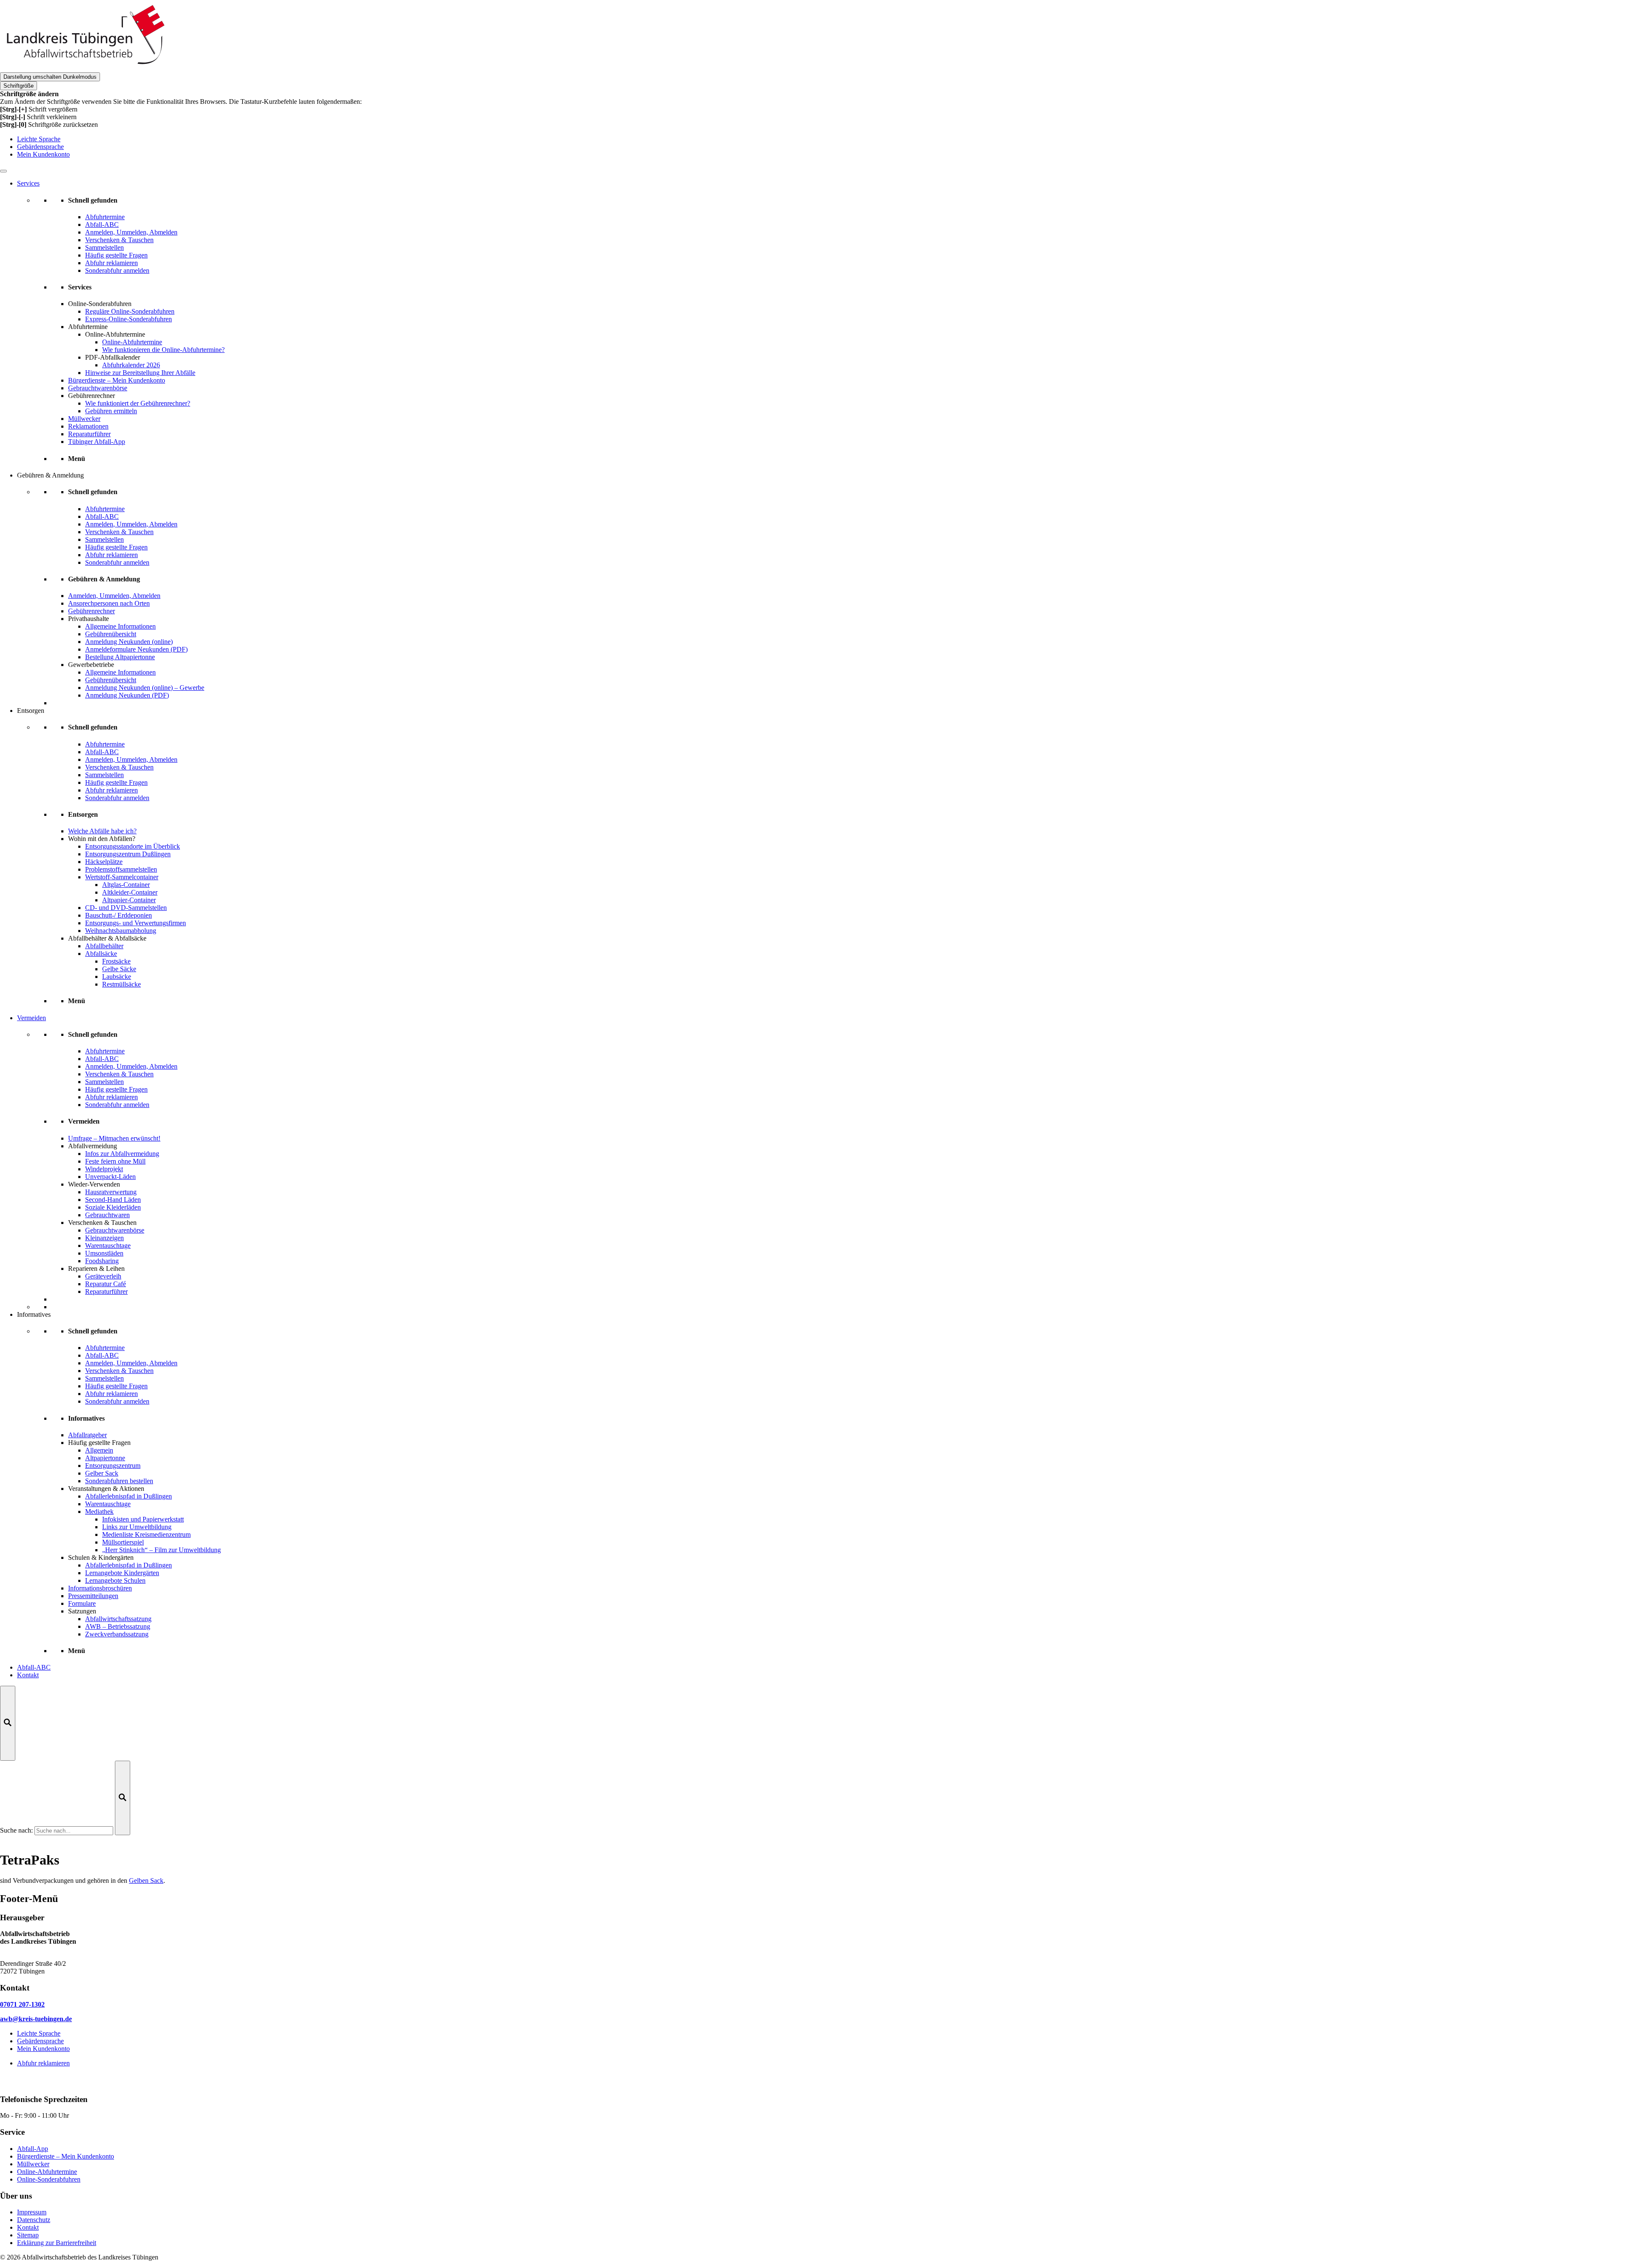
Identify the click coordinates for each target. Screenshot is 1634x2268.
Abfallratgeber (87, 1435)
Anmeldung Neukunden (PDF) (127, 695)
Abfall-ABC (34, 1667)
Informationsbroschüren (100, 1588)
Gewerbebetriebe (91, 665)
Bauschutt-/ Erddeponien (119, 915)
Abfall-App (33, 2149)
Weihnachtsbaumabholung (121, 931)
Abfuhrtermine (88, 327)
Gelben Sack (146, 1880)
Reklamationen (88, 426)
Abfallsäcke (101, 954)
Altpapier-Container (129, 900)
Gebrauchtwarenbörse (98, 388)
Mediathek (99, 1512)
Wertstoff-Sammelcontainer (122, 877)
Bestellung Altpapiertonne (120, 657)
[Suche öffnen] (8, 1723)
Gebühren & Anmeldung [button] (50, 475)
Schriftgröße (19, 86)
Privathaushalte (89, 619)
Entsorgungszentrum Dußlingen (128, 854)
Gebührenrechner (91, 396)
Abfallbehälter (104, 946)
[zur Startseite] (85, 68)
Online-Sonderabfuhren (100, 304)
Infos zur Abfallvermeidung (122, 1154)
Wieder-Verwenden (94, 1184)
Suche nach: (16, 1830)
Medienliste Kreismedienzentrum (146, 1534)
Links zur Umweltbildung (137, 1527)
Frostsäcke (116, 961)
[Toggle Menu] (3, 171)
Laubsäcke (117, 977)
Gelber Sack (102, 1473)
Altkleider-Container (130, 892)
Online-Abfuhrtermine (132, 342)
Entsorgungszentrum (113, 1466)
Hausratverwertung (111, 1192)
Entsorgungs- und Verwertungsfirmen (136, 923)
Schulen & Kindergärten (101, 1557)
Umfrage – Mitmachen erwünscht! (114, 1138)
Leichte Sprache (39, 139)
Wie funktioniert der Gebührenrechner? (138, 403)
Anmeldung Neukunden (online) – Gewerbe (145, 688)
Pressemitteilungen (93, 1596)
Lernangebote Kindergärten (122, 1573)
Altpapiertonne (105, 1458)
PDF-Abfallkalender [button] (113, 357)
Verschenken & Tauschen (102, 1223)
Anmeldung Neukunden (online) (129, 642)
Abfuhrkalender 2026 (131, 365)
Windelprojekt (104, 1169)
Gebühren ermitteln (111, 411)
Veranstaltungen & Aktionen (106, 1489)
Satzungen (82, 1611)
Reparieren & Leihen (96, 1268)
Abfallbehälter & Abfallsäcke (107, 938)
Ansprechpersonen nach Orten (109, 603)
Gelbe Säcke (119, 969)
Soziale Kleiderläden (113, 1207)
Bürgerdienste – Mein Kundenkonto (117, 380)
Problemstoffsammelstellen (121, 869)
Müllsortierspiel (123, 1542)
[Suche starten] (123, 1798)
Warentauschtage (108, 1246)
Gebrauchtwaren (107, 1215)
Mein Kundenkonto (43, 154)
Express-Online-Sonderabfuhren (129, 319)
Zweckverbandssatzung (117, 1634)
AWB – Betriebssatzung (118, 1626)
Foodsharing (102, 1261)
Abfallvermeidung (93, 1146)
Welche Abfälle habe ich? (102, 831)
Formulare (82, 1603)
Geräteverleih (103, 1276)
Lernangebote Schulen (115, 1580)
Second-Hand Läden (113, 1200)
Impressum (32, 2212)
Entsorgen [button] (31, 711)
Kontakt (28, 1675)
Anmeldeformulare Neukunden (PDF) (136, 649)
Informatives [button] (34, 1314)
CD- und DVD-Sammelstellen (126, 908)
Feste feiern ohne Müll (115, 1161)
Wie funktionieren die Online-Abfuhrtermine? (163, 350)
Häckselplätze (104, 862)
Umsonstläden (104, 1253)
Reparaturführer (89, 434)
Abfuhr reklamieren (43, 2063)
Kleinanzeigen (104, 1238)
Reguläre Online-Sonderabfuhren (130, 311)
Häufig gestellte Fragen (99, 1443)
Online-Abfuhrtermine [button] (115, 334)
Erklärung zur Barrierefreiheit (57, 2243)
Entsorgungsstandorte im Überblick (133, 846)
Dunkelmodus (50, 77)
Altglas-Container (126, 885)
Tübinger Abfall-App (97, 442)
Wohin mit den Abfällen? (102, 839)
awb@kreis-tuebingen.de (36, 2019)
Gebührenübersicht (111, 634)
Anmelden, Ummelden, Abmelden (114, 596)
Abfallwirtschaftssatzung (118, 1619)
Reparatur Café (106, 1284)
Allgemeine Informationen (120, 626)
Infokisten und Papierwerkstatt (143, 1519)
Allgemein (99, 1450)
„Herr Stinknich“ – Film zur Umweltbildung (161, 1550)
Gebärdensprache (40, 147)
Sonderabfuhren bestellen (119, 1481)
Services (28, 183)
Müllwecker (84, 419)
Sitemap (28, 2235)
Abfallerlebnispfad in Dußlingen (129, 1496)
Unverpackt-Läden (110, 1177)
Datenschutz (34, 2220)
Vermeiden (31, 1018)
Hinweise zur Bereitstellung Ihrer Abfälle (140, 373)
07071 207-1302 (22, 2004)
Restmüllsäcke (121, 984)
